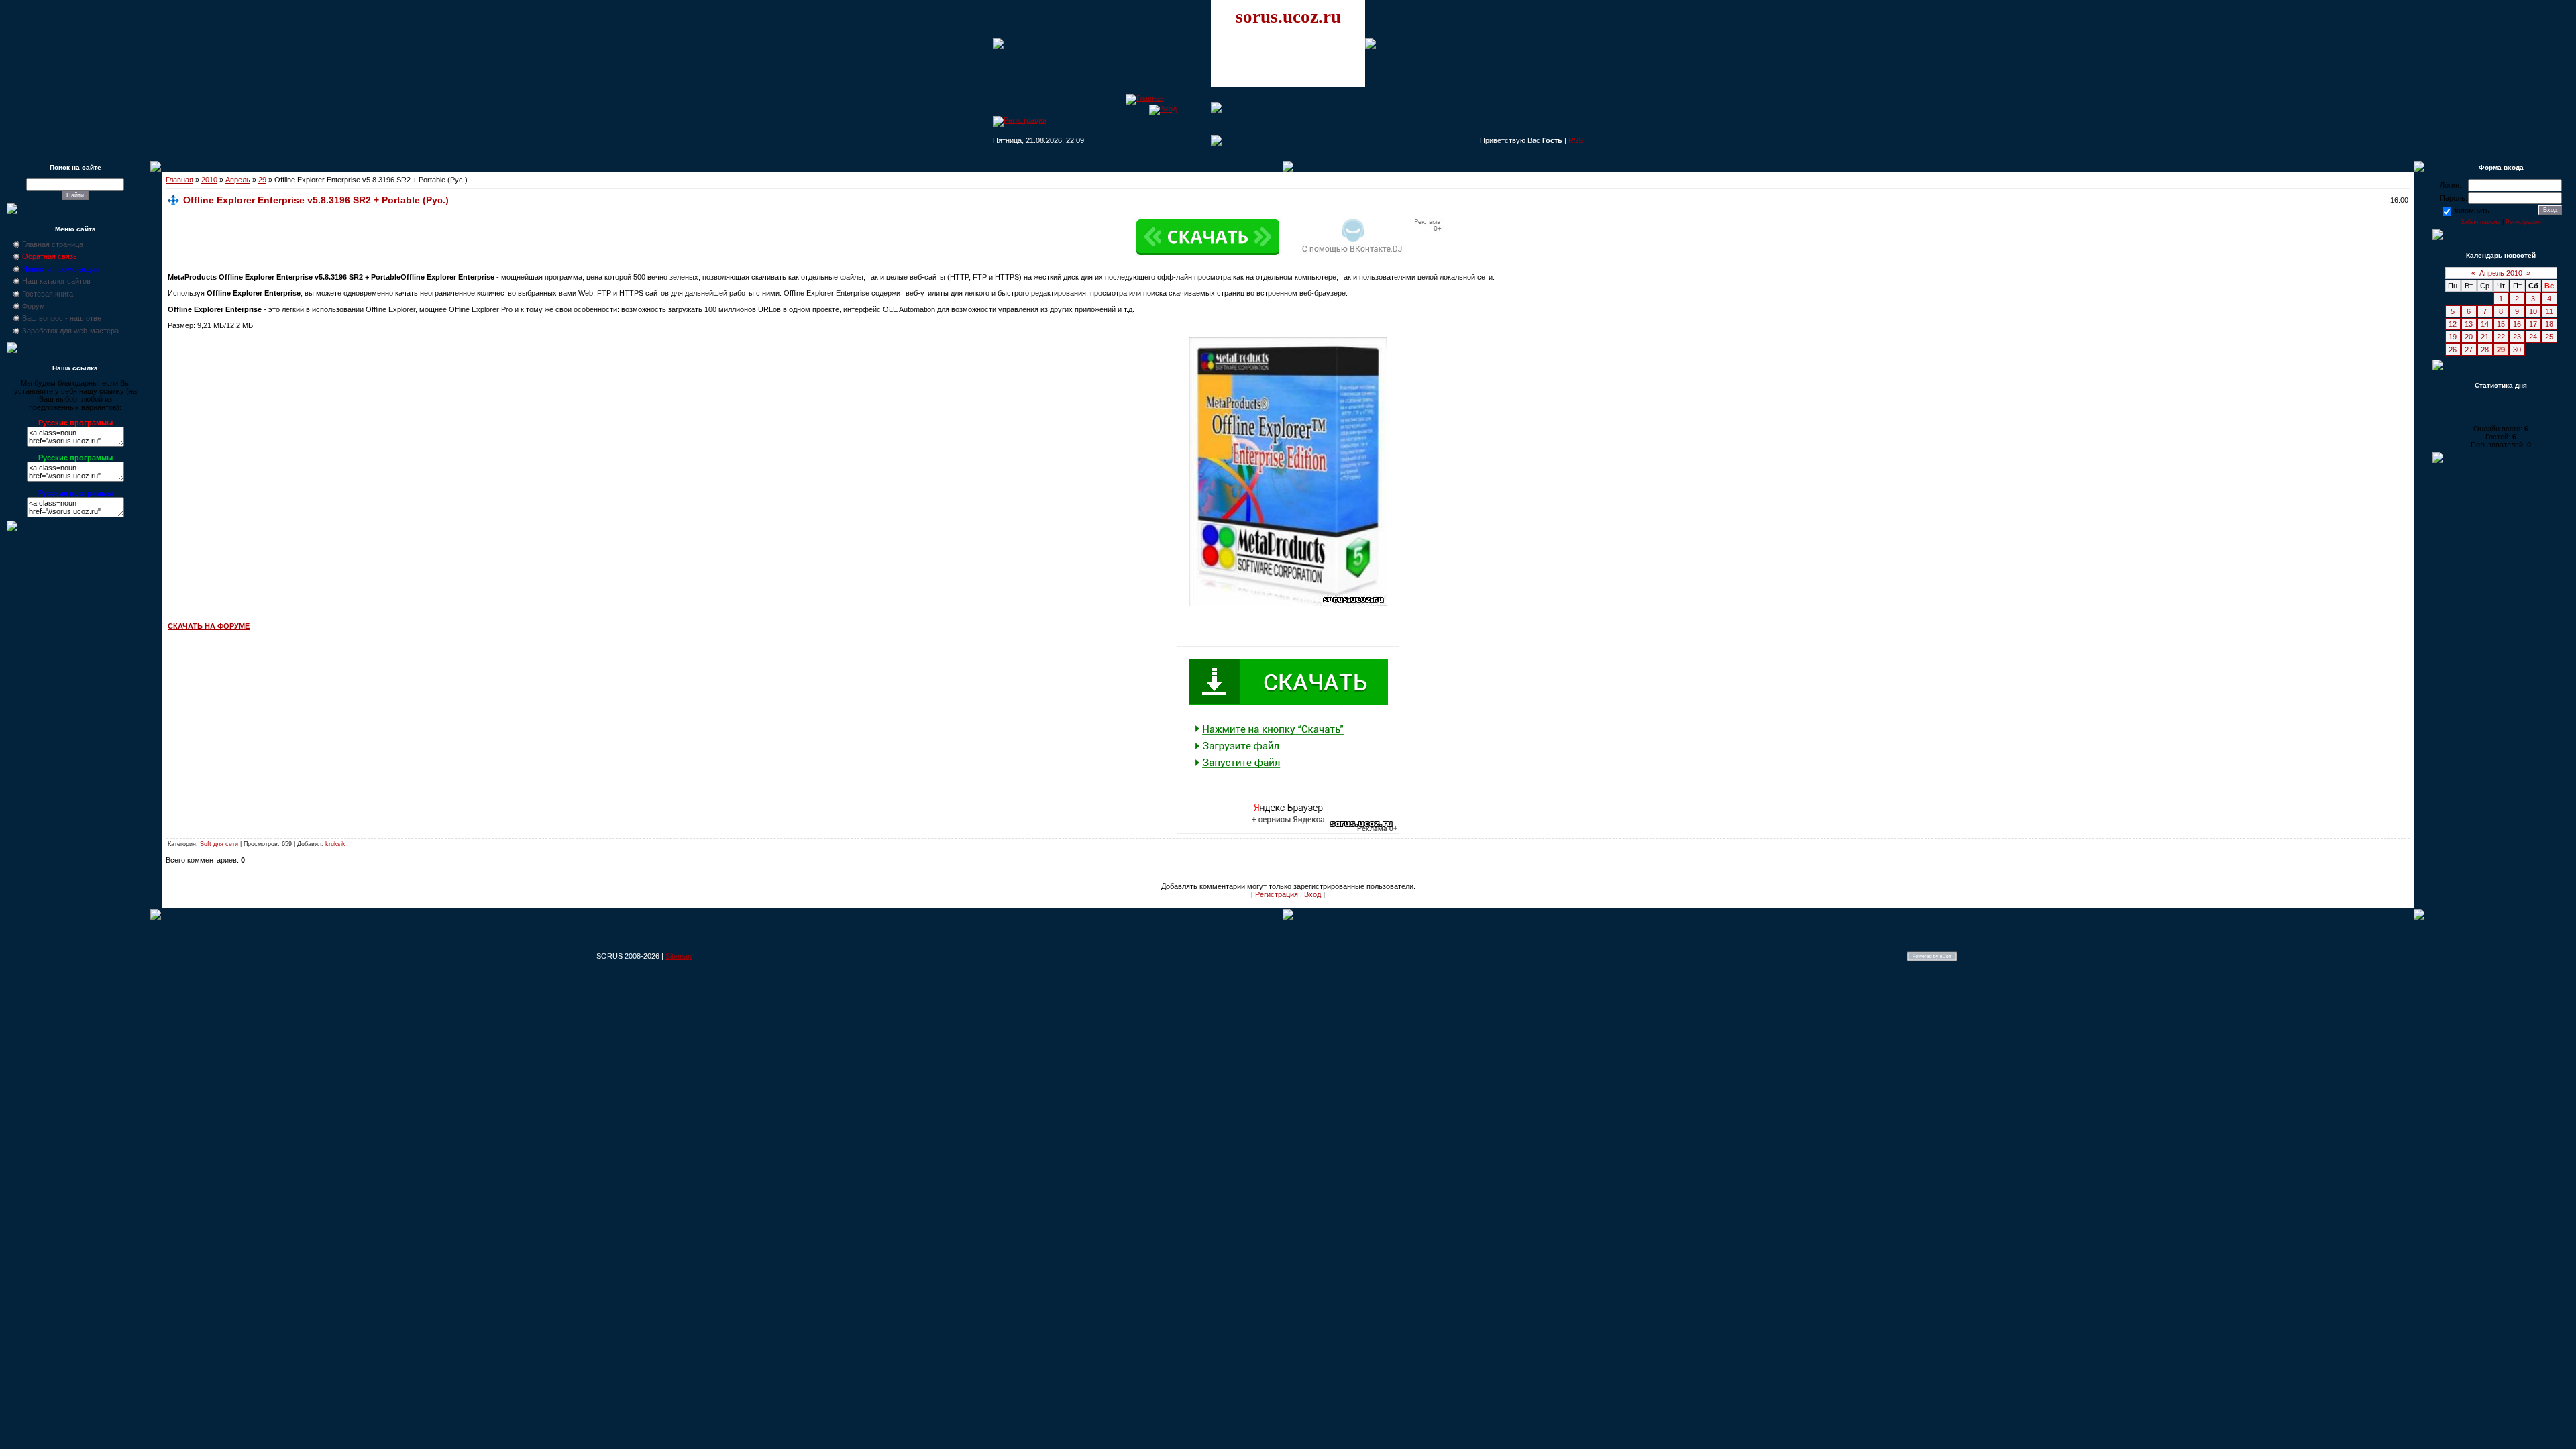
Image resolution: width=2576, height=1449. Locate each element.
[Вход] (1163, 109)
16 (2517, 324)
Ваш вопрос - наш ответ (63, 318)
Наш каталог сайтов (56, 281)
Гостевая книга (48, 294)
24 (2533, 337)
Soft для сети (219, 844)
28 (2485, 350)
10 (2533, 311)
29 (262, 180)
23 (2517, 337)
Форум (34, 306)
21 (2485, 337)
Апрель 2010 (2501, 273)
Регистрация (1277, 894)
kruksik (335, 844)
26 (2453, 350)
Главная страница (53, 244)
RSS (1576, 140)
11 (2550, 311)
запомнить (2471, 211)
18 (2549, 324)
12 (2453, 324)
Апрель (238, 180)
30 (2517, 350)
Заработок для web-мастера (70, 331)
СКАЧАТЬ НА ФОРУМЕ (209, 626)
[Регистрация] (1020, 120)
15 (2501, 324)
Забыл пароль (2480, 222)
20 (2469, 337)
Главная (179, 180)
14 (2485, 324)
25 (2549, 337)
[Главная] (1145, 98)
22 (2501, 337)
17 (2533, 324)
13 (2469, 324)
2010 (209, 180)
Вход (1312, 894)
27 (2469, 350)
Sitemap (679, 956)
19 (2453, 337)
